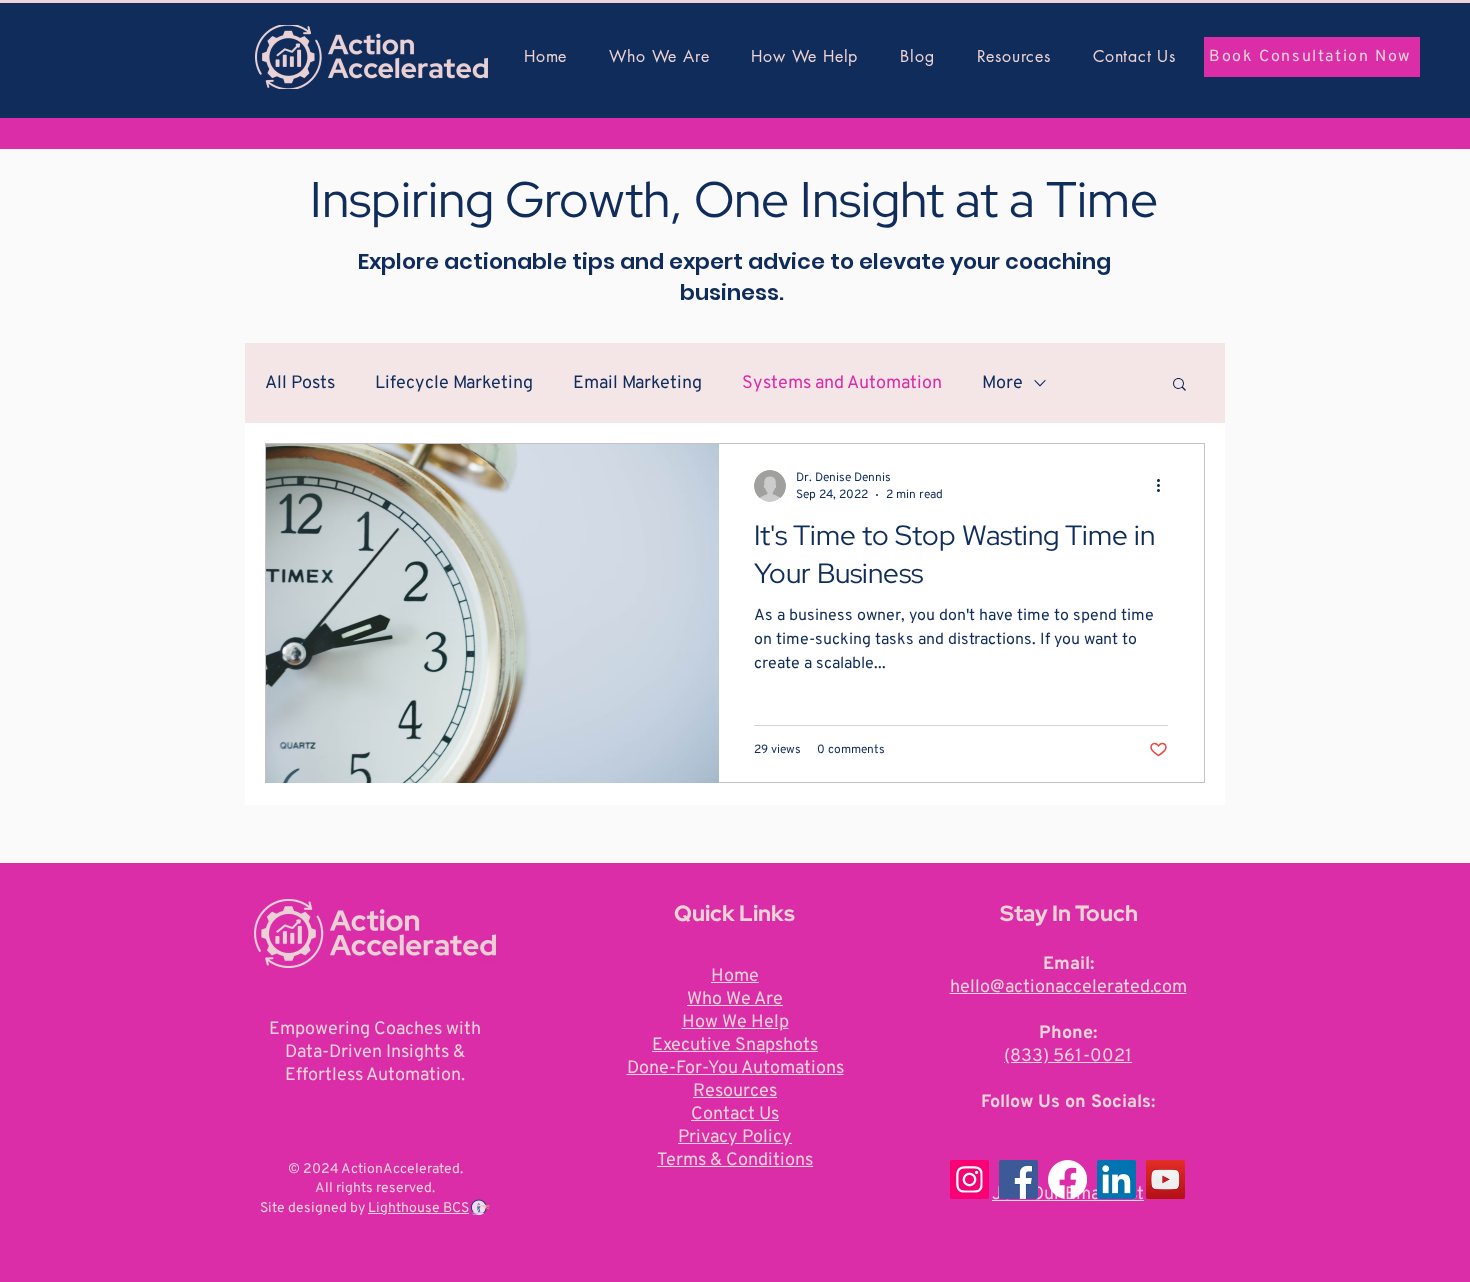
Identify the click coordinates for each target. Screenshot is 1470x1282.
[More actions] (1165, 486)
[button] (1179, 385)
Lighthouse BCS (418, 1208)
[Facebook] (1018, 1179)
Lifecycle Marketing (454, 383)
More (1002, 383)
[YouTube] (1165, 1179)
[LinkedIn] (1116, 1179)
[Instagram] (969, 1179)
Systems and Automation (842, 383)
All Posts (300, 383)
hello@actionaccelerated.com (1068, 987)
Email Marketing (637, 383)
